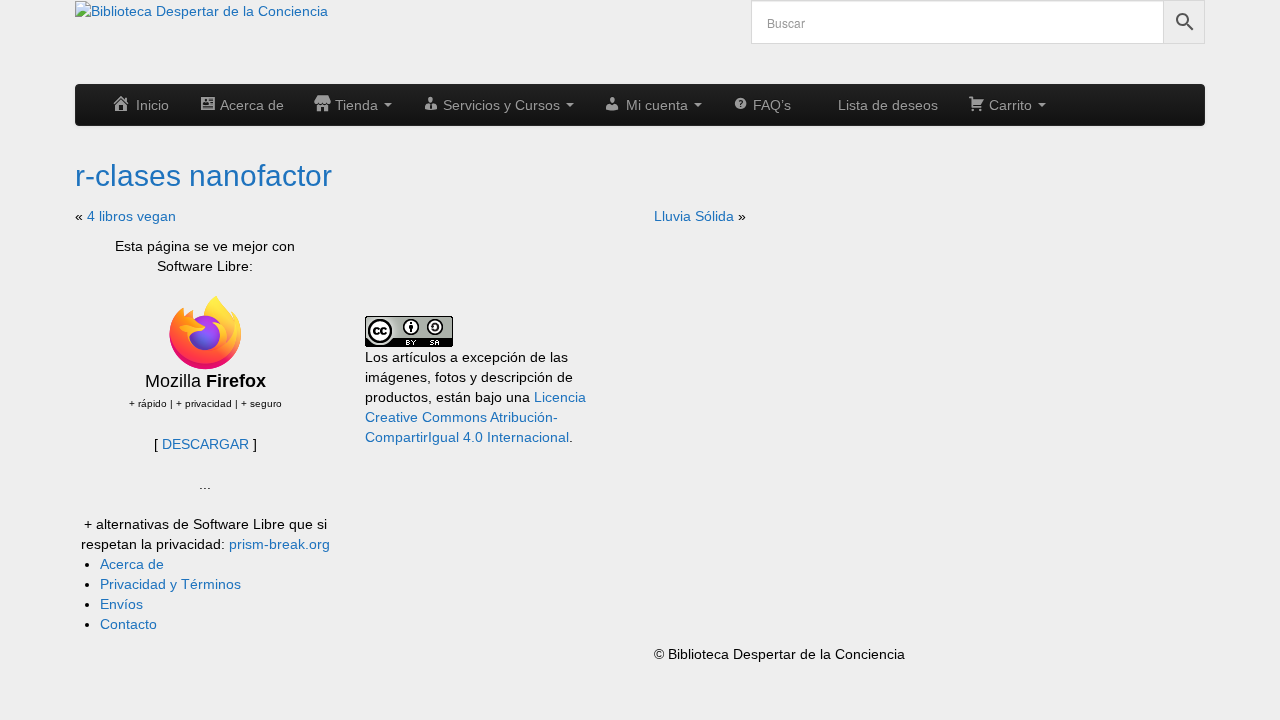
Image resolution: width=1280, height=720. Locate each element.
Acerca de (132, 564)
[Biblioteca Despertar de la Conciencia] (201, 10)
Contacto (128, 624)
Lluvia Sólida (694, 216)
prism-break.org (279, 544)
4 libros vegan (131, 216)
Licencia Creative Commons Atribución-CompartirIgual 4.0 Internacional (475, 417)
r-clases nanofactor (203, 175)
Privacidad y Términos (170, 584)
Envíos (121, 604)
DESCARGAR (205, 444)
